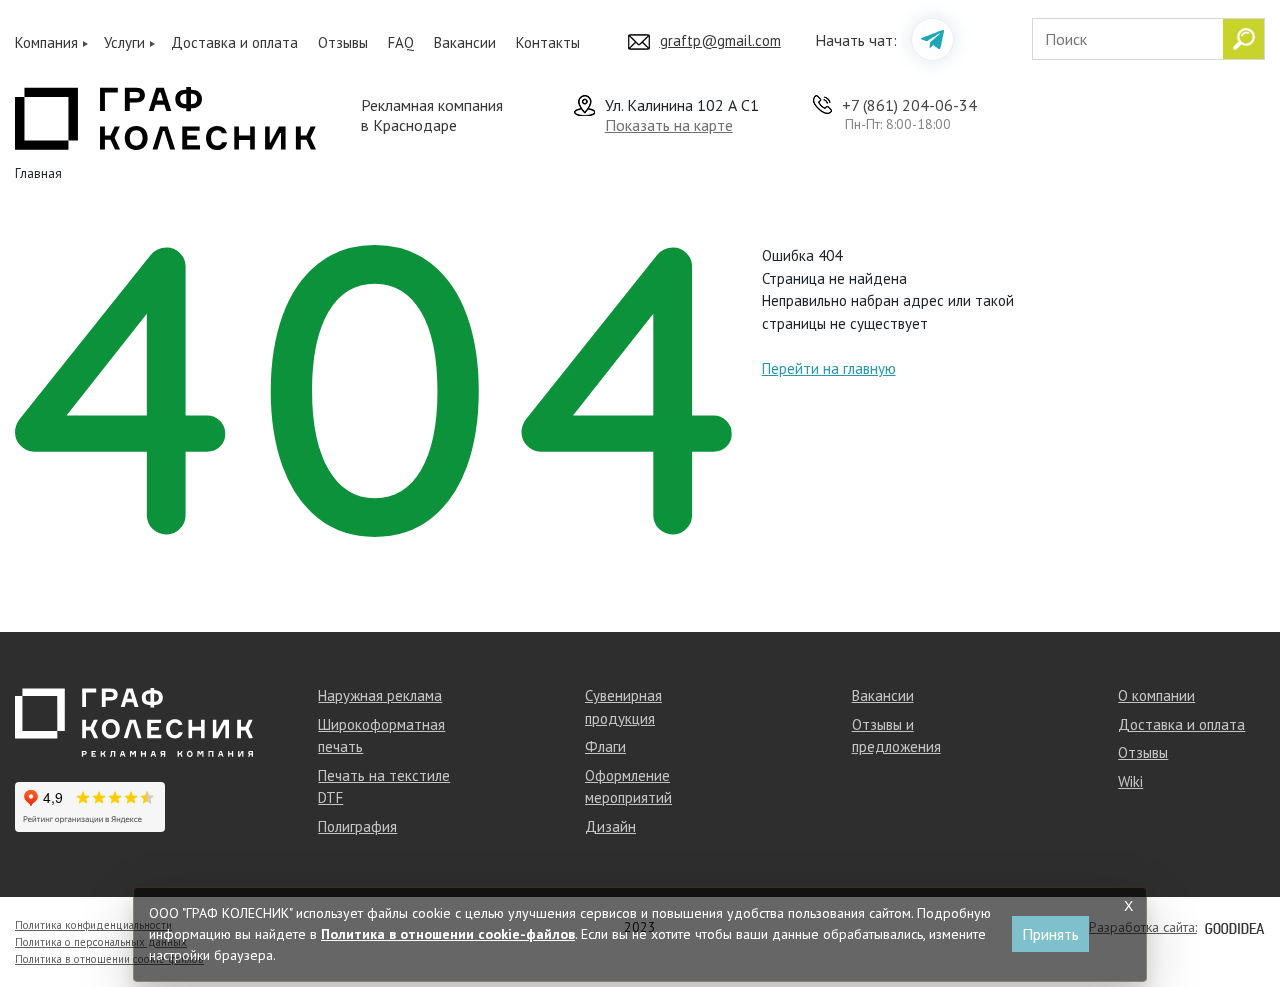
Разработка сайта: (1143, 927)
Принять (1050, 934)
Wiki (1130, 781)
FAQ (401, 42)
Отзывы (343, 42)
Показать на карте (669, 125)
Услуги (124, 42)
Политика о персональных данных (101, 942)
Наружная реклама (380, 695)
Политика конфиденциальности (93, 925)
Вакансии (465, 42)
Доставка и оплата (234, 42)
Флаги (605, 746)
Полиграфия (357, 826)
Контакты (548, 42)
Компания (46, 42)
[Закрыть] (1128, 906)
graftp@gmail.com (720, 40)
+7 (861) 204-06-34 (909, 105)
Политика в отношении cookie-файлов (109, 959)
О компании (1156, 695)
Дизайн (610, 826)
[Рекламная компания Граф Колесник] (165, 116)
